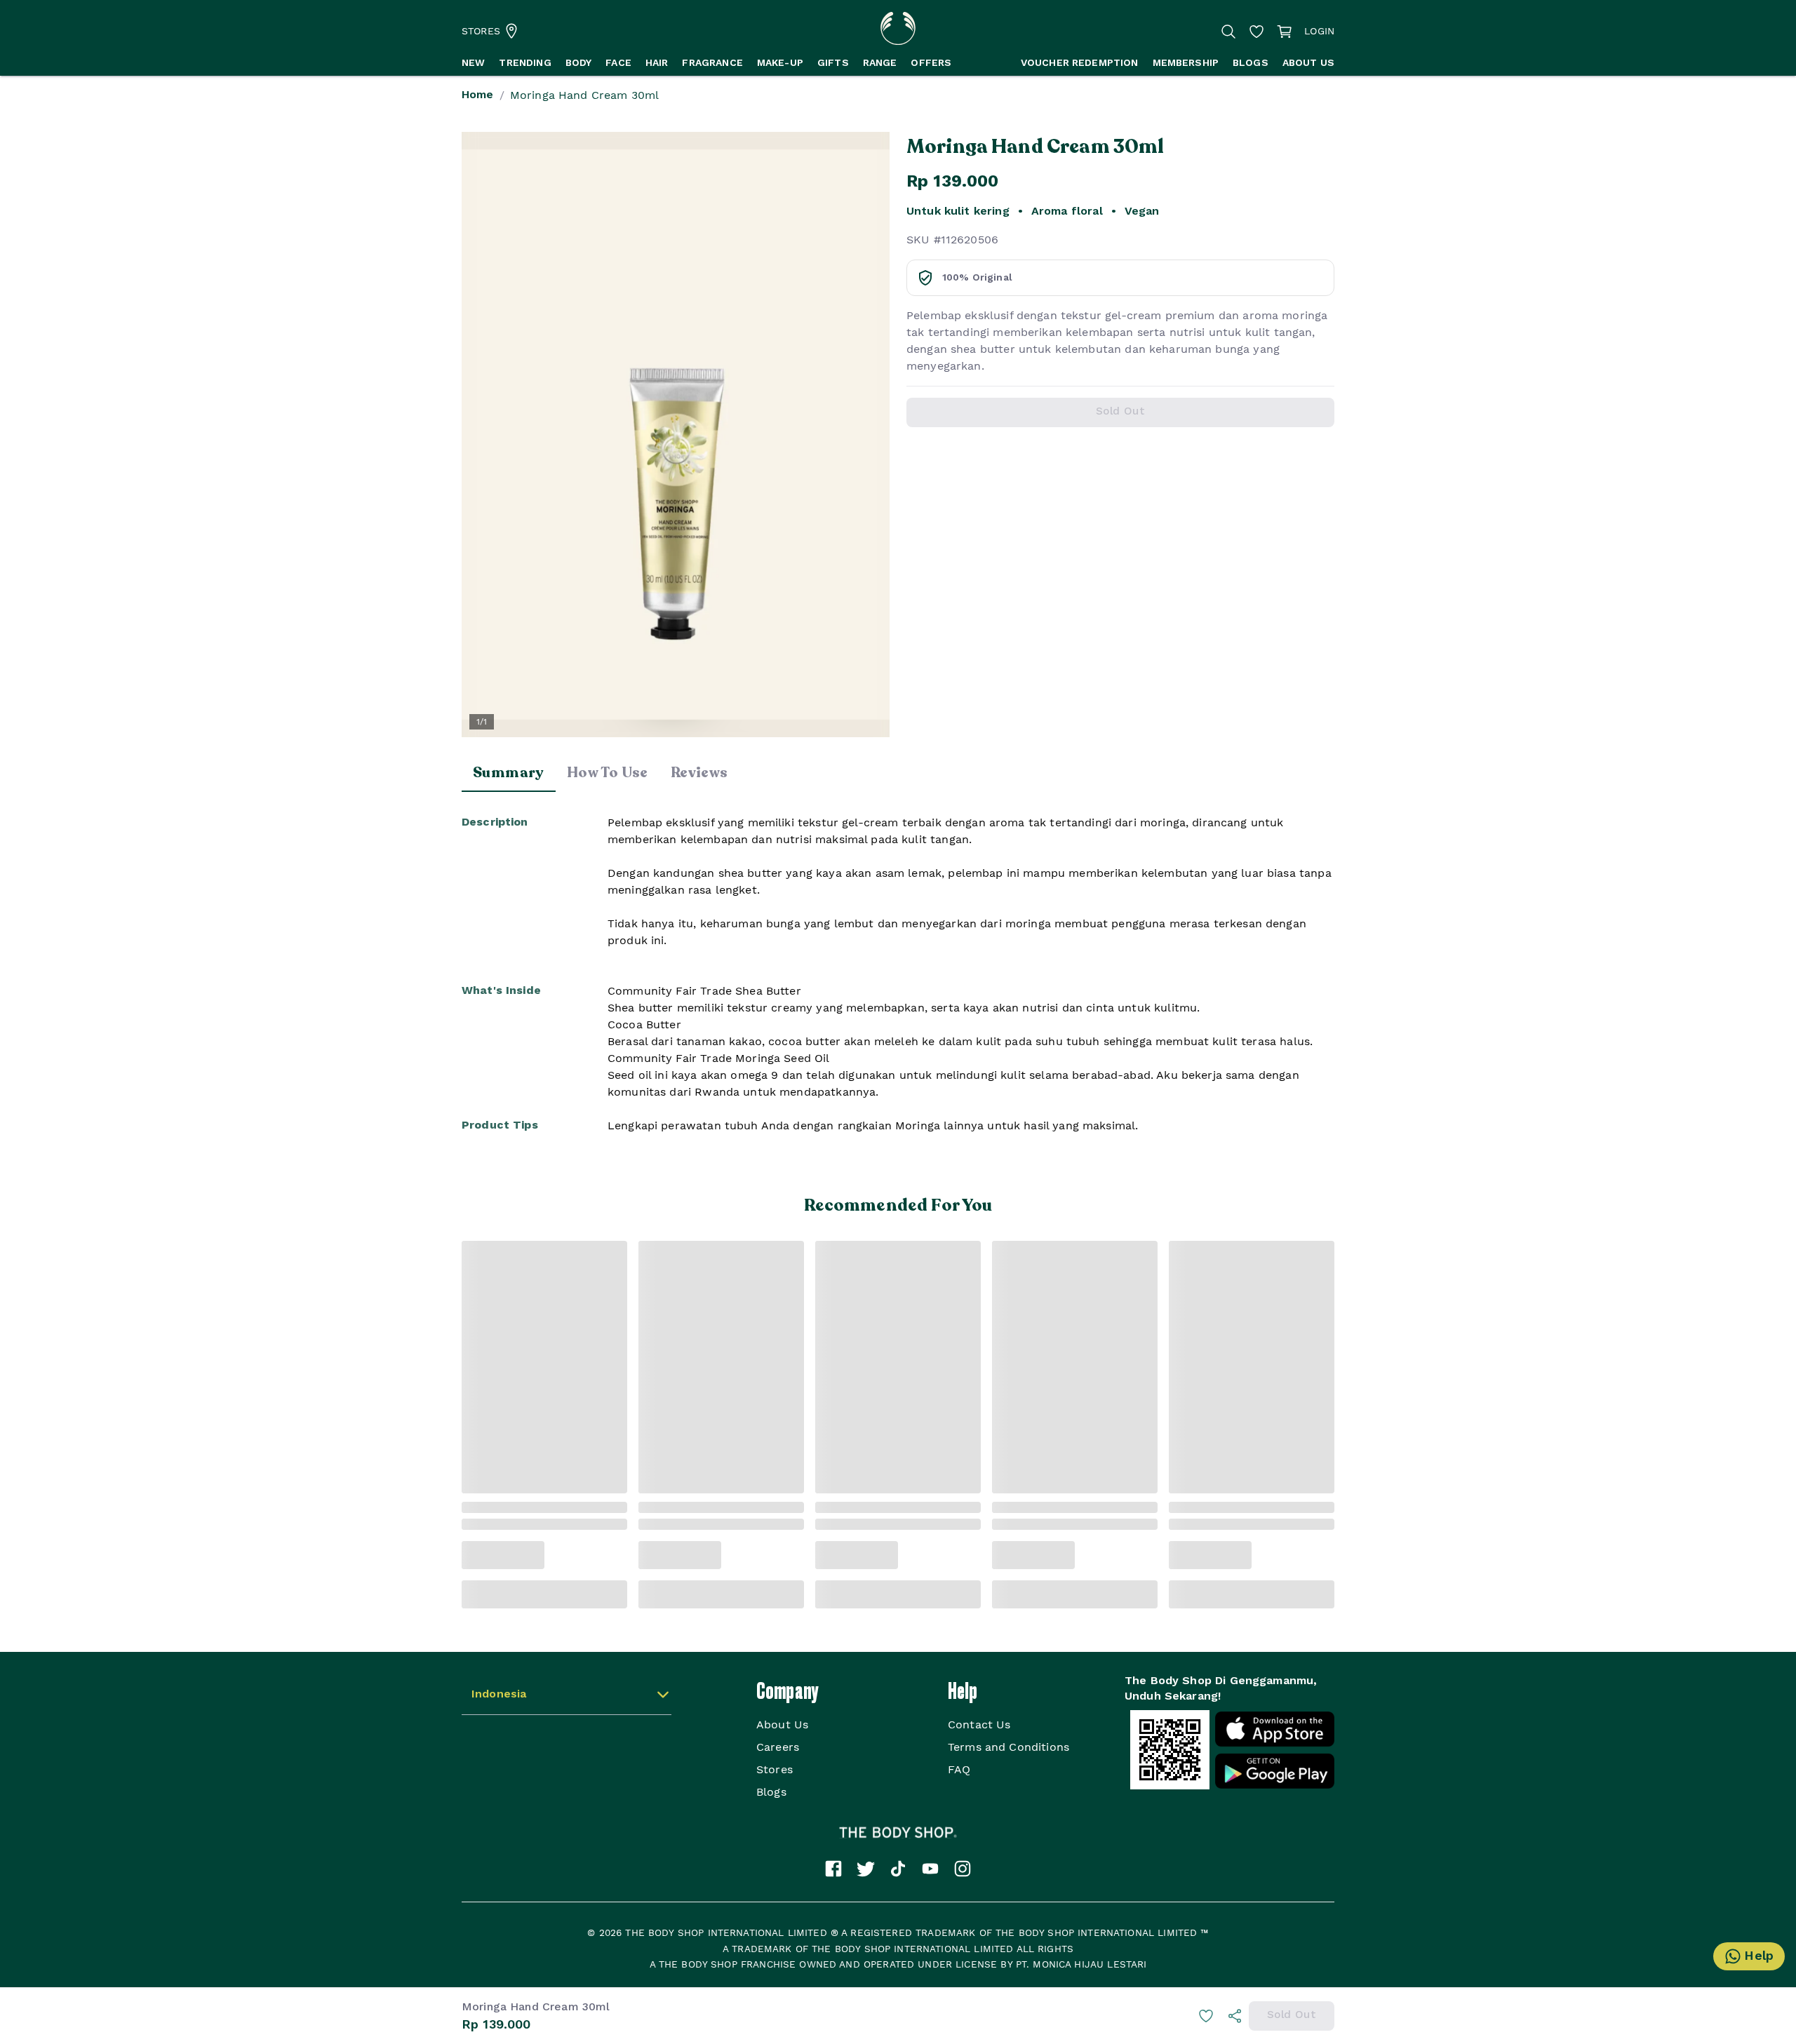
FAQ (959, 1769)
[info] (1235, 2016)
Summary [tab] (509, 773)
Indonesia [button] (499, 1695)
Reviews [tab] (699, 773)
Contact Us (979, 1724)
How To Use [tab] (608, 773)
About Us (782, 1724)
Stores (775, 1769)
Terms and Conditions (1008, 1747)
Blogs (771, 1792)
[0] (1285, 31)
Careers (778, 1747)
